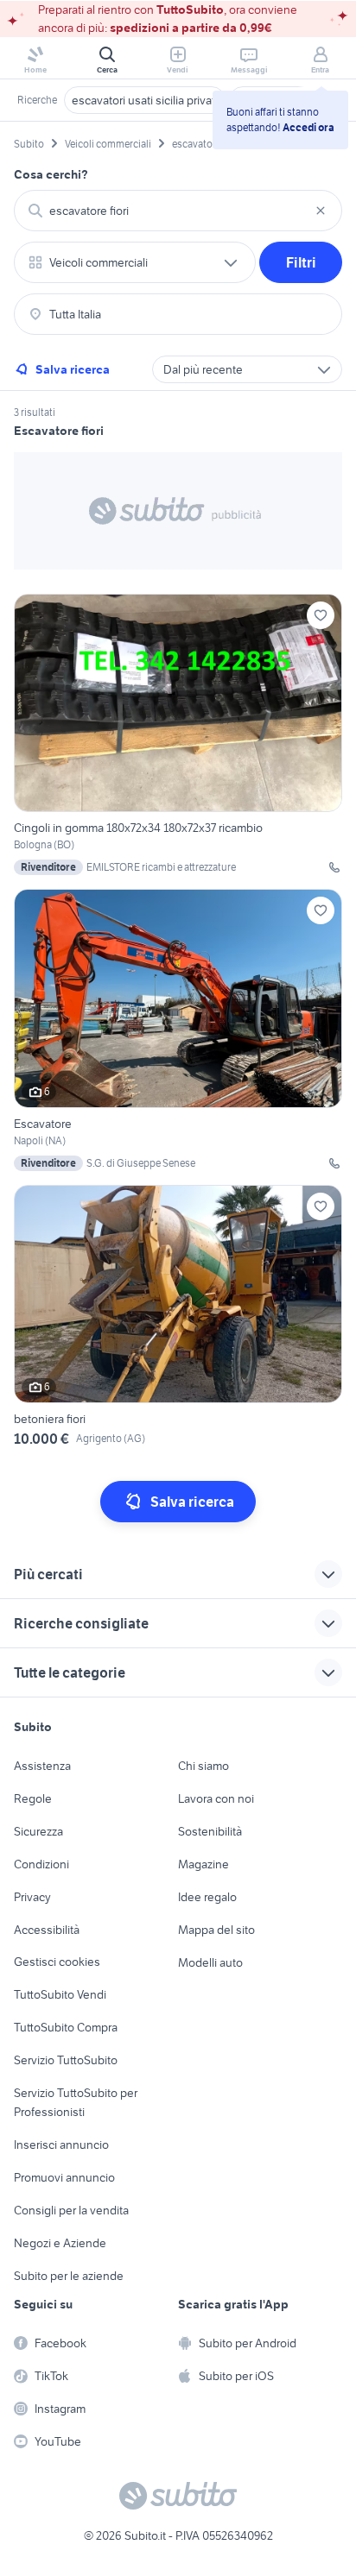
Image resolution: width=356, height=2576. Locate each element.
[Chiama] (334, 867)
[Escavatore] (178, 1030)
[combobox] (178, 211)
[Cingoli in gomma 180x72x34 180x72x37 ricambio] (178, 734)
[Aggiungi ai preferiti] (321, 615)
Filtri (301, 262)
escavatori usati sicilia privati (145, 100)
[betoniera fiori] (178, 1319)
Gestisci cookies (57, 1962)
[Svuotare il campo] (321, 211)
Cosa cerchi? (51, 174)
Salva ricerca (73, 369)
